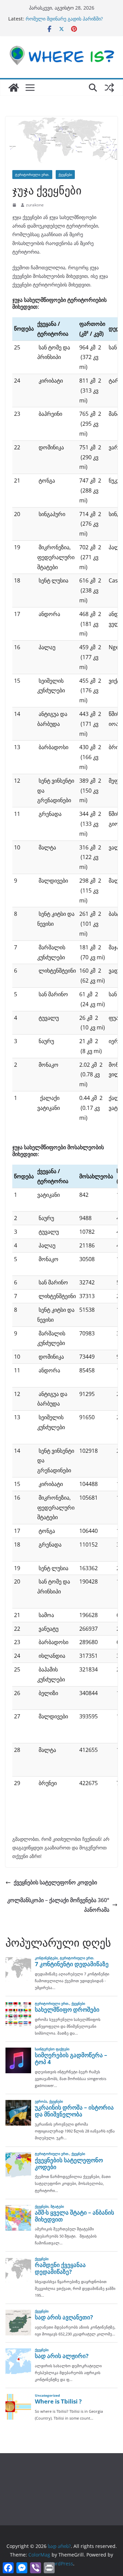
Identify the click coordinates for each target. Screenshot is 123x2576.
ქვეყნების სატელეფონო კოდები (55, 1882)
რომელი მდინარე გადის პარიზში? (64, 19)
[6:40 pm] (15, 205)
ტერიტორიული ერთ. (32, 175)
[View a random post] (109, 88)
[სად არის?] (14, 88)
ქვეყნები (65, 175)
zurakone (35, 205)
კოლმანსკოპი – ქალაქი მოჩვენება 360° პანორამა (58, 1905)
